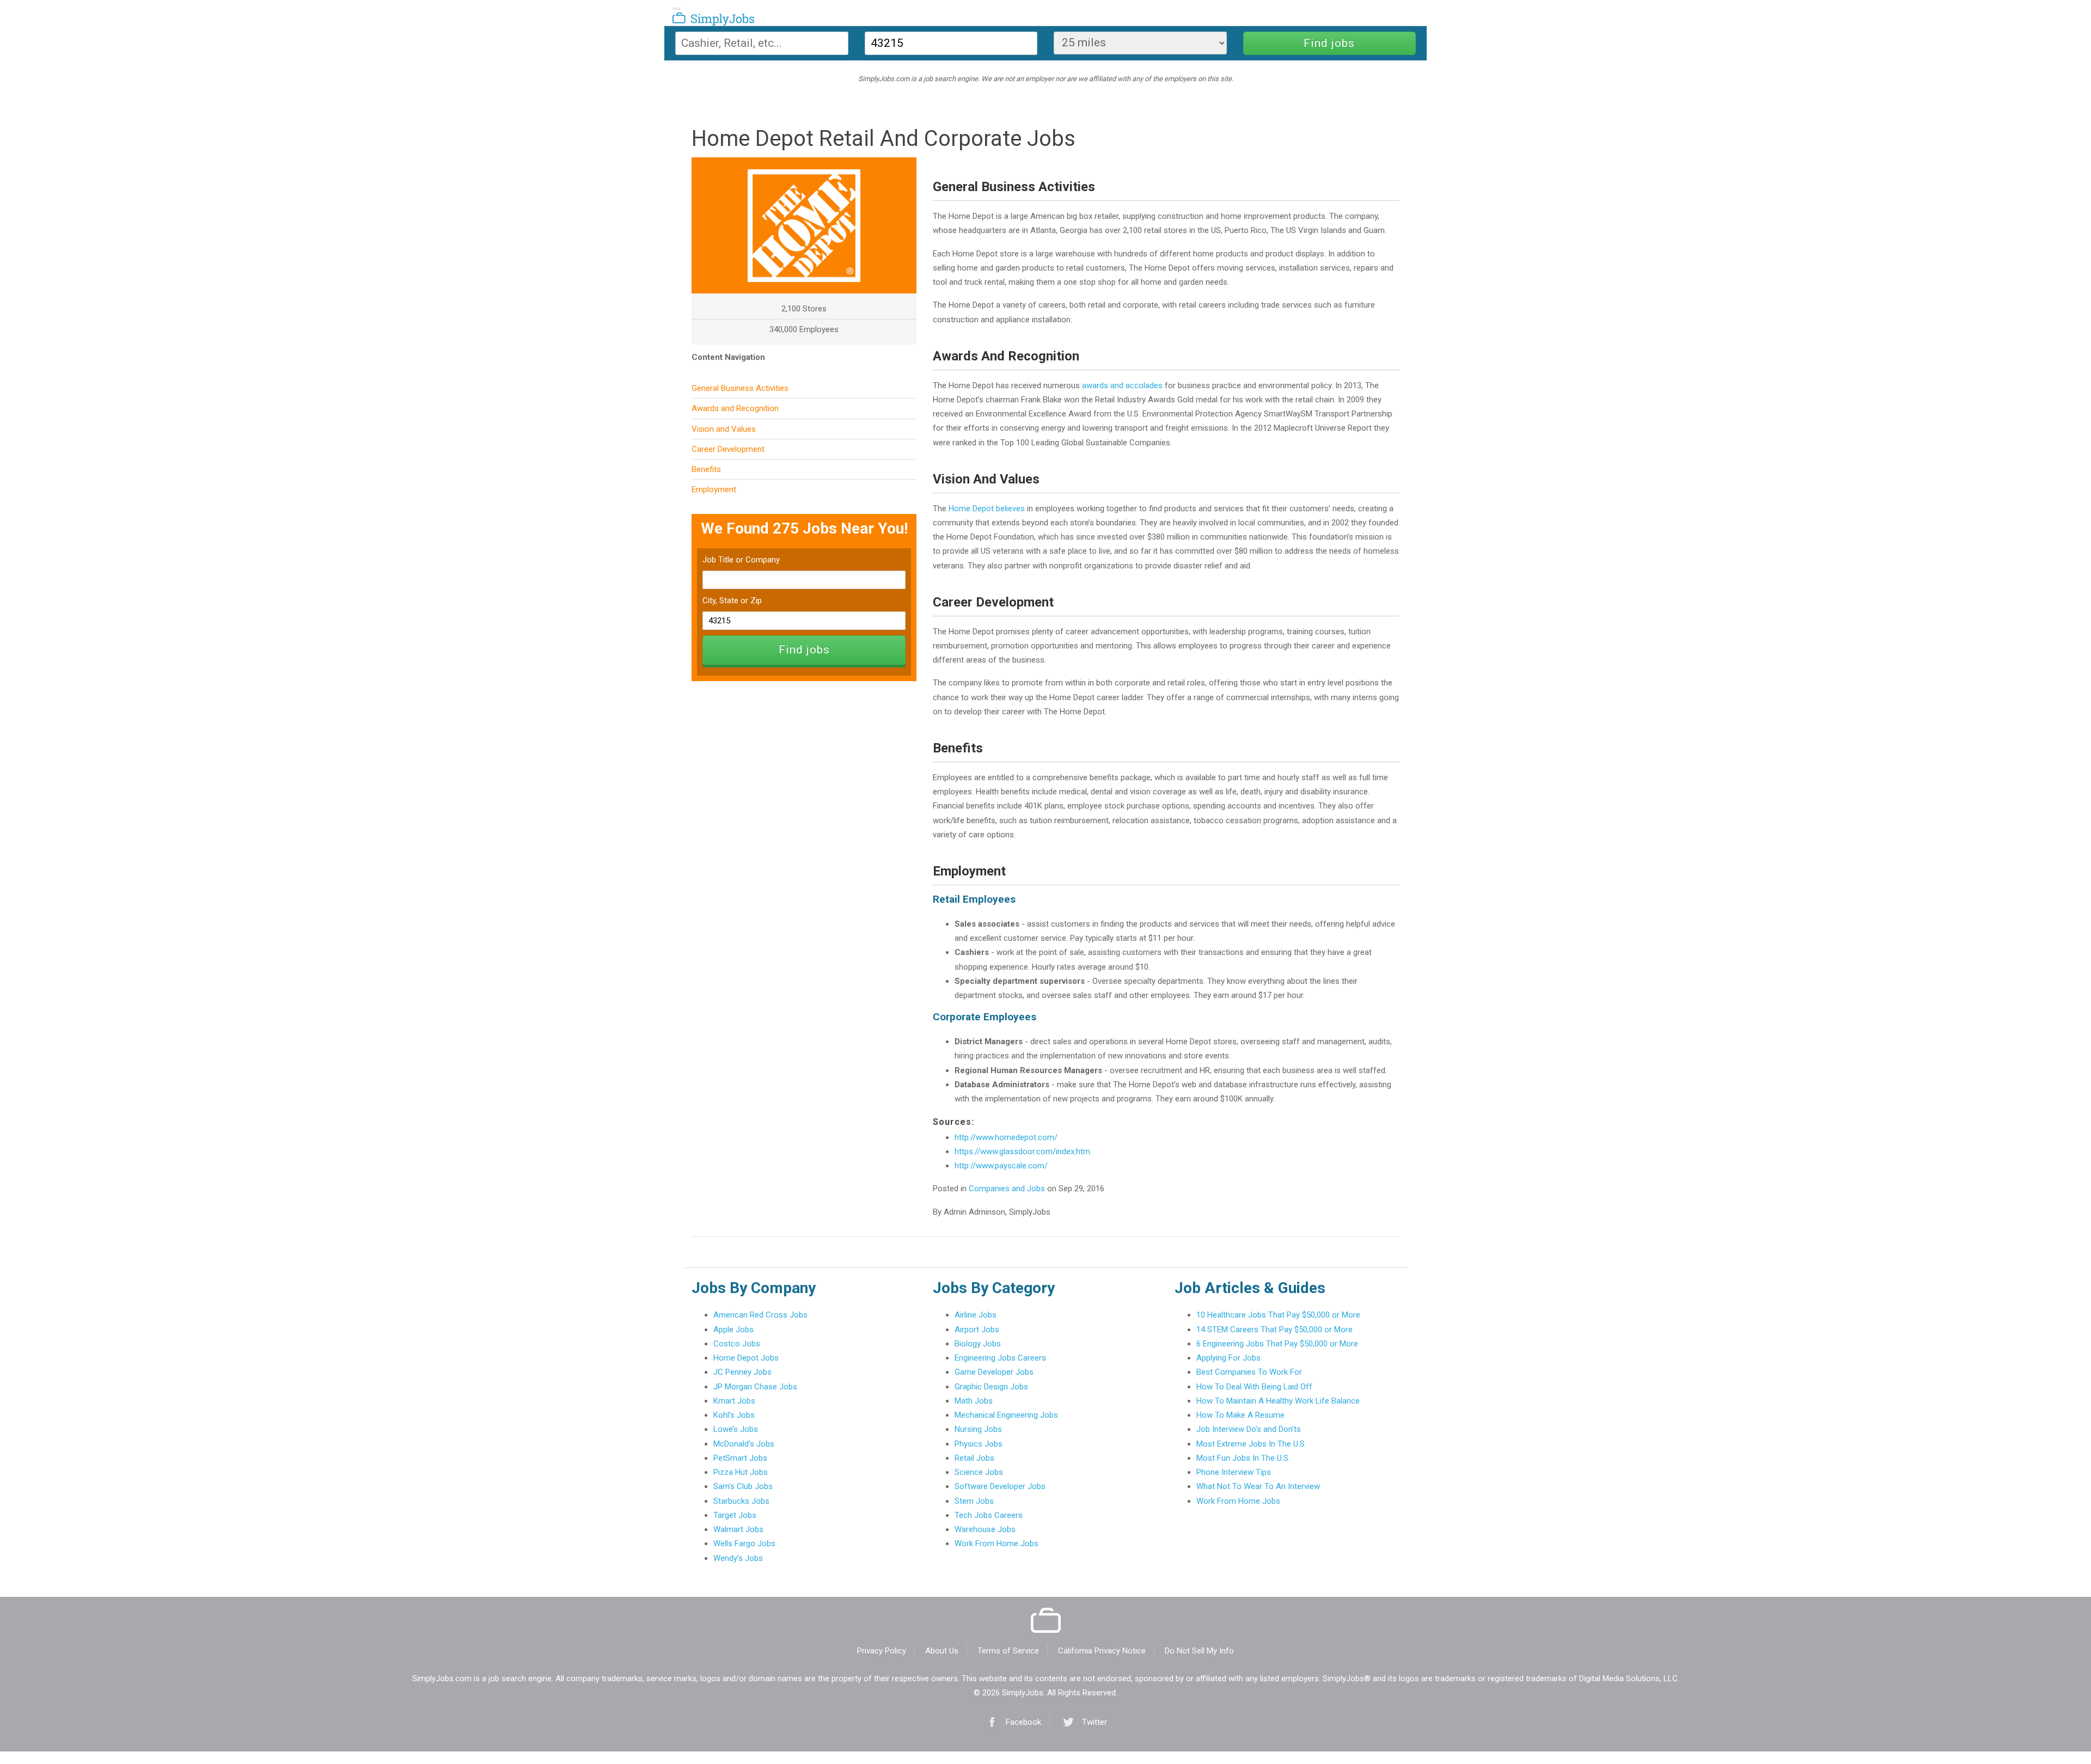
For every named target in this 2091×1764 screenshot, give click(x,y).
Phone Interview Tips (1234, 1472)
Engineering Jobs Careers (1000, 1358)
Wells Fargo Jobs (744, 1543)
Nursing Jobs (978, 1429)
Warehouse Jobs (985, 1529)
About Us (942, 1651)
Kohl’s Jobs (734, 1415)
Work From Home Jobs (996, 1543)
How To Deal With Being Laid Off (1254, 1387)
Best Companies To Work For (1249, 1372)
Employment (714, 489)
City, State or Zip (732, 601)
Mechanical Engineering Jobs (1006, 1415)
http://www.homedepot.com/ (1006, 1137)
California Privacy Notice (1102, 1651)
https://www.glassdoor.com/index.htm (1022, 1151)
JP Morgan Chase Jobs (755, 1387)
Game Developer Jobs (994, 1372)
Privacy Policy (882, 1651)
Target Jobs (735, 1515)
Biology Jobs (978, 1344)
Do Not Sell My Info (1199, 1651)
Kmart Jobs (734, 1401)
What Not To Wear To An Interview (1258, 1486)
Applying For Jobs (1228, 1358)
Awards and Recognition (735, 408)
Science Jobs (979, 1472)
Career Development (728, 449)
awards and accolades (1122, 385)
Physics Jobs (979, 1444)
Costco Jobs (737, 1344)
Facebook (1023, 1722)
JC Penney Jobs (742, 1372)
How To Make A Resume (1240, 1415)
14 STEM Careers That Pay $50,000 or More (1274, 1330)
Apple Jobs (733, 1330)
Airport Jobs (977, 1330)
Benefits (706, 469)
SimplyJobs (701, 21)
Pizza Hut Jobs (741, 1472)
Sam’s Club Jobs (743, 1486)
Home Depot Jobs (746, 1358)
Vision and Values (724, 429)
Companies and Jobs (1007, 1189)
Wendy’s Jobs (738, 1558)
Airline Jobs (976, 1315)
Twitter (1095, 1722)
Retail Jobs (974, 1458)
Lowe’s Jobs (736, 1429)
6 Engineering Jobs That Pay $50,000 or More (1277, 1344)
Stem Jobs (974, 1501)
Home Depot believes (987, 509)
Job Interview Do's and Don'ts (1249, 1429)
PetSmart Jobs (740, 1458)
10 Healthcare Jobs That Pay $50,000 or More (1278, 1315)
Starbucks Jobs (741, 1501)
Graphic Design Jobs (991, 1387)
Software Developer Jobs (1000, 1486)
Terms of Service (1008, 1651)
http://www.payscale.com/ (1001, 1166)
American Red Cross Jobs (760, 1315)
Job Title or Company (741, 560)
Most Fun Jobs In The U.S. (1243, 1458)
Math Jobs (974, 1401)
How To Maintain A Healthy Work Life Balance (1278, 1401)
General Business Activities (740, 388)
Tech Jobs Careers (989, 1515)
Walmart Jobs (738, 1529)
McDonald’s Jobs (744, 1444)
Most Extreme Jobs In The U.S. (1251, 1444)
